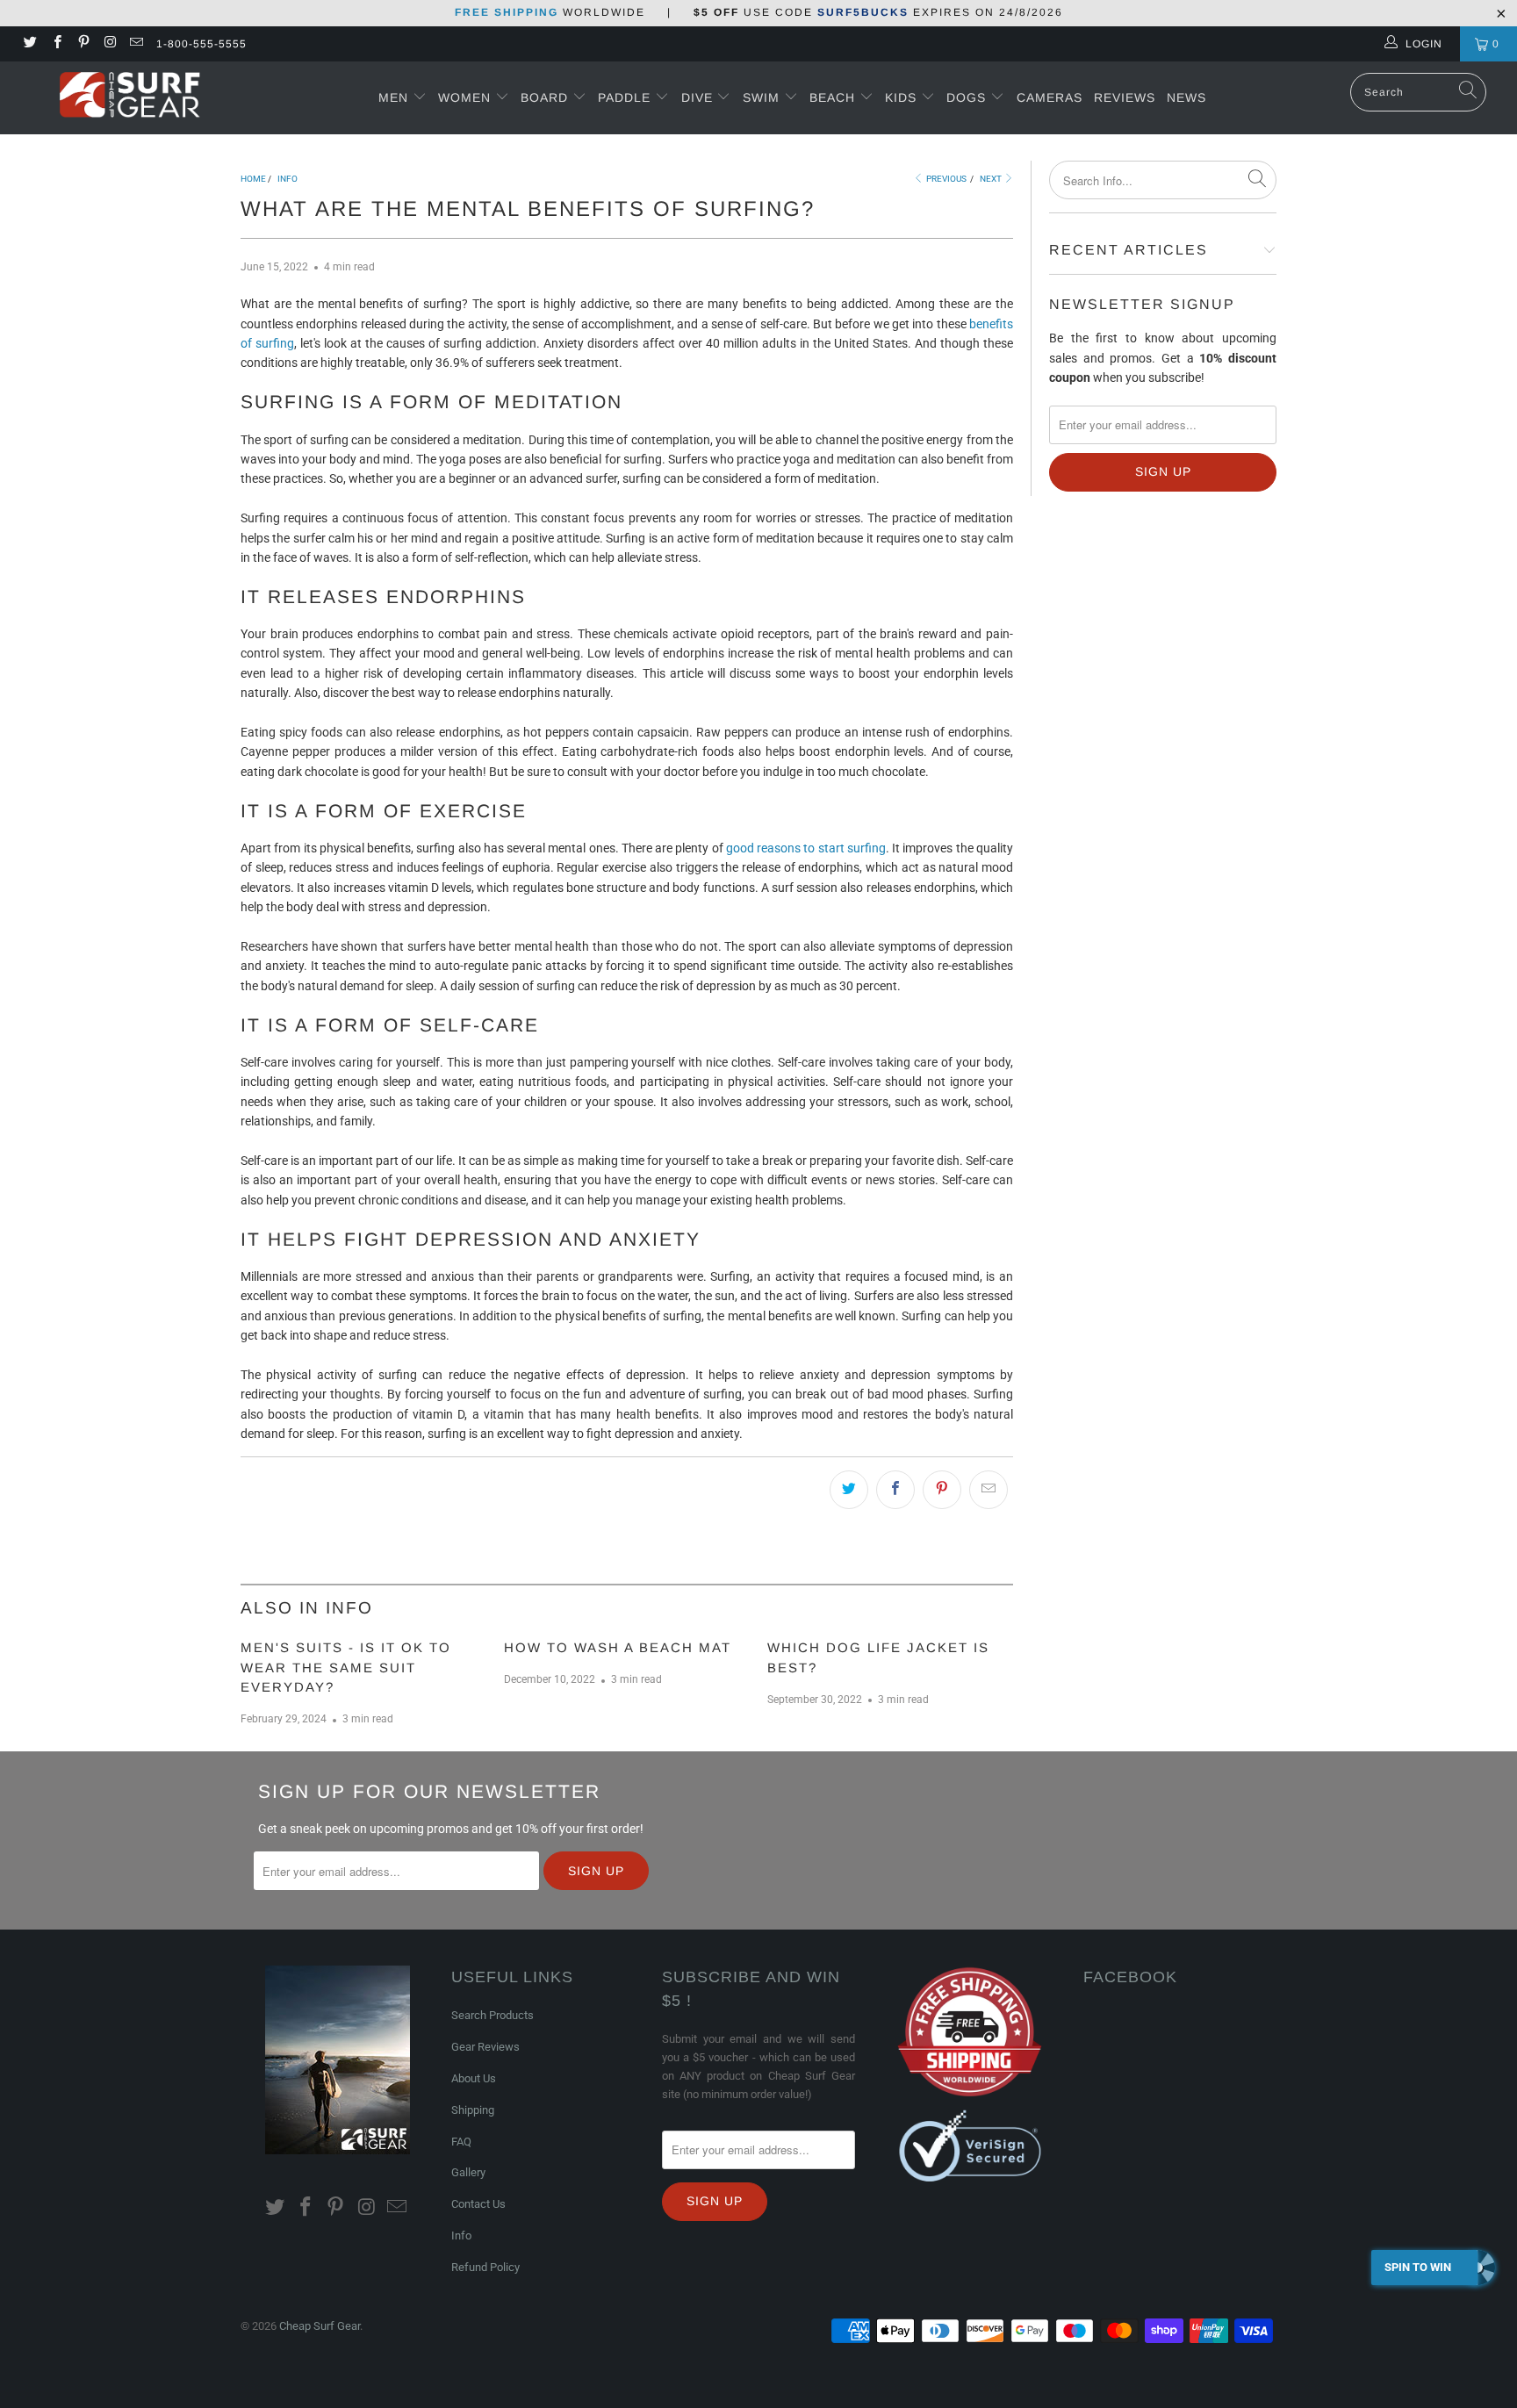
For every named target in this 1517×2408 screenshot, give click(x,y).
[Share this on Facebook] (895, 1490)
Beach (834, 97)
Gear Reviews (485, 2047)
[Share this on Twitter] (849, 1490)
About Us (474, 2078)
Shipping (473, 2110)
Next (992, 179)
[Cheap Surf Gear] (130, 97)
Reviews (1125, 97)
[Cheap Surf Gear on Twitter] (29, 44)
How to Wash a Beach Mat (618, 1647)
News (1186, 97)
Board (544, 97)
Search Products (492, 2015)
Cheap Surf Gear (320, 2326)
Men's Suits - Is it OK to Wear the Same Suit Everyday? (346, 1667)
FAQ (461, 2142)
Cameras (1050, 97)
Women (464, 97)
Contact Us (478, 2204)
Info (461, 2235)
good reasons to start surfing (806, 848)
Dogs (968, 97)
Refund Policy (485, 2267)
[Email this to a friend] (989, 1490)
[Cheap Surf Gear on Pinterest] (83, 44)
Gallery (468, 2172)
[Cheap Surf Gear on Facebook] (56, 44)
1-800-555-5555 (201, 44)
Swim (763, 97)
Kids (903, 97)
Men (393, 97)
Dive (697, 97)
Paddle (624, 97)
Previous (945, 179)
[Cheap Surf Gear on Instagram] (109, 44)
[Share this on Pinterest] (942, 1490)
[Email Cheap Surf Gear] (136, 44)
